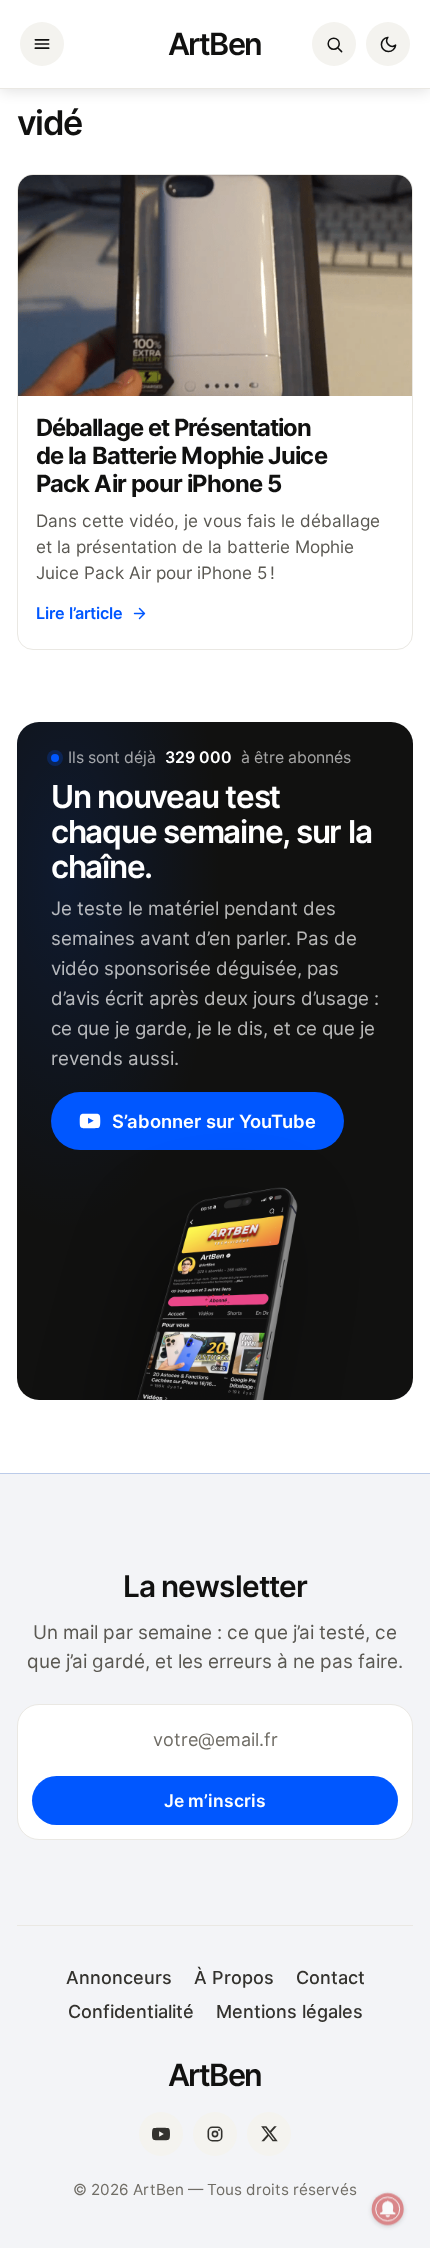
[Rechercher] (334, 44)
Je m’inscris (215, 1800)
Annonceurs (119, 1977)
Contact (330, 1977)
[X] (269, 2134)
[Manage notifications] (388, 2209)
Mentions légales (289, 2011)
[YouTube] (161, 2134)
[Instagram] (215, 2134)
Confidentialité (131, 2011)
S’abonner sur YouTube (214, 1121)
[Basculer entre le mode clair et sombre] (388, 44)
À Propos (234, 1977)
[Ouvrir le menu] (42, 44)
